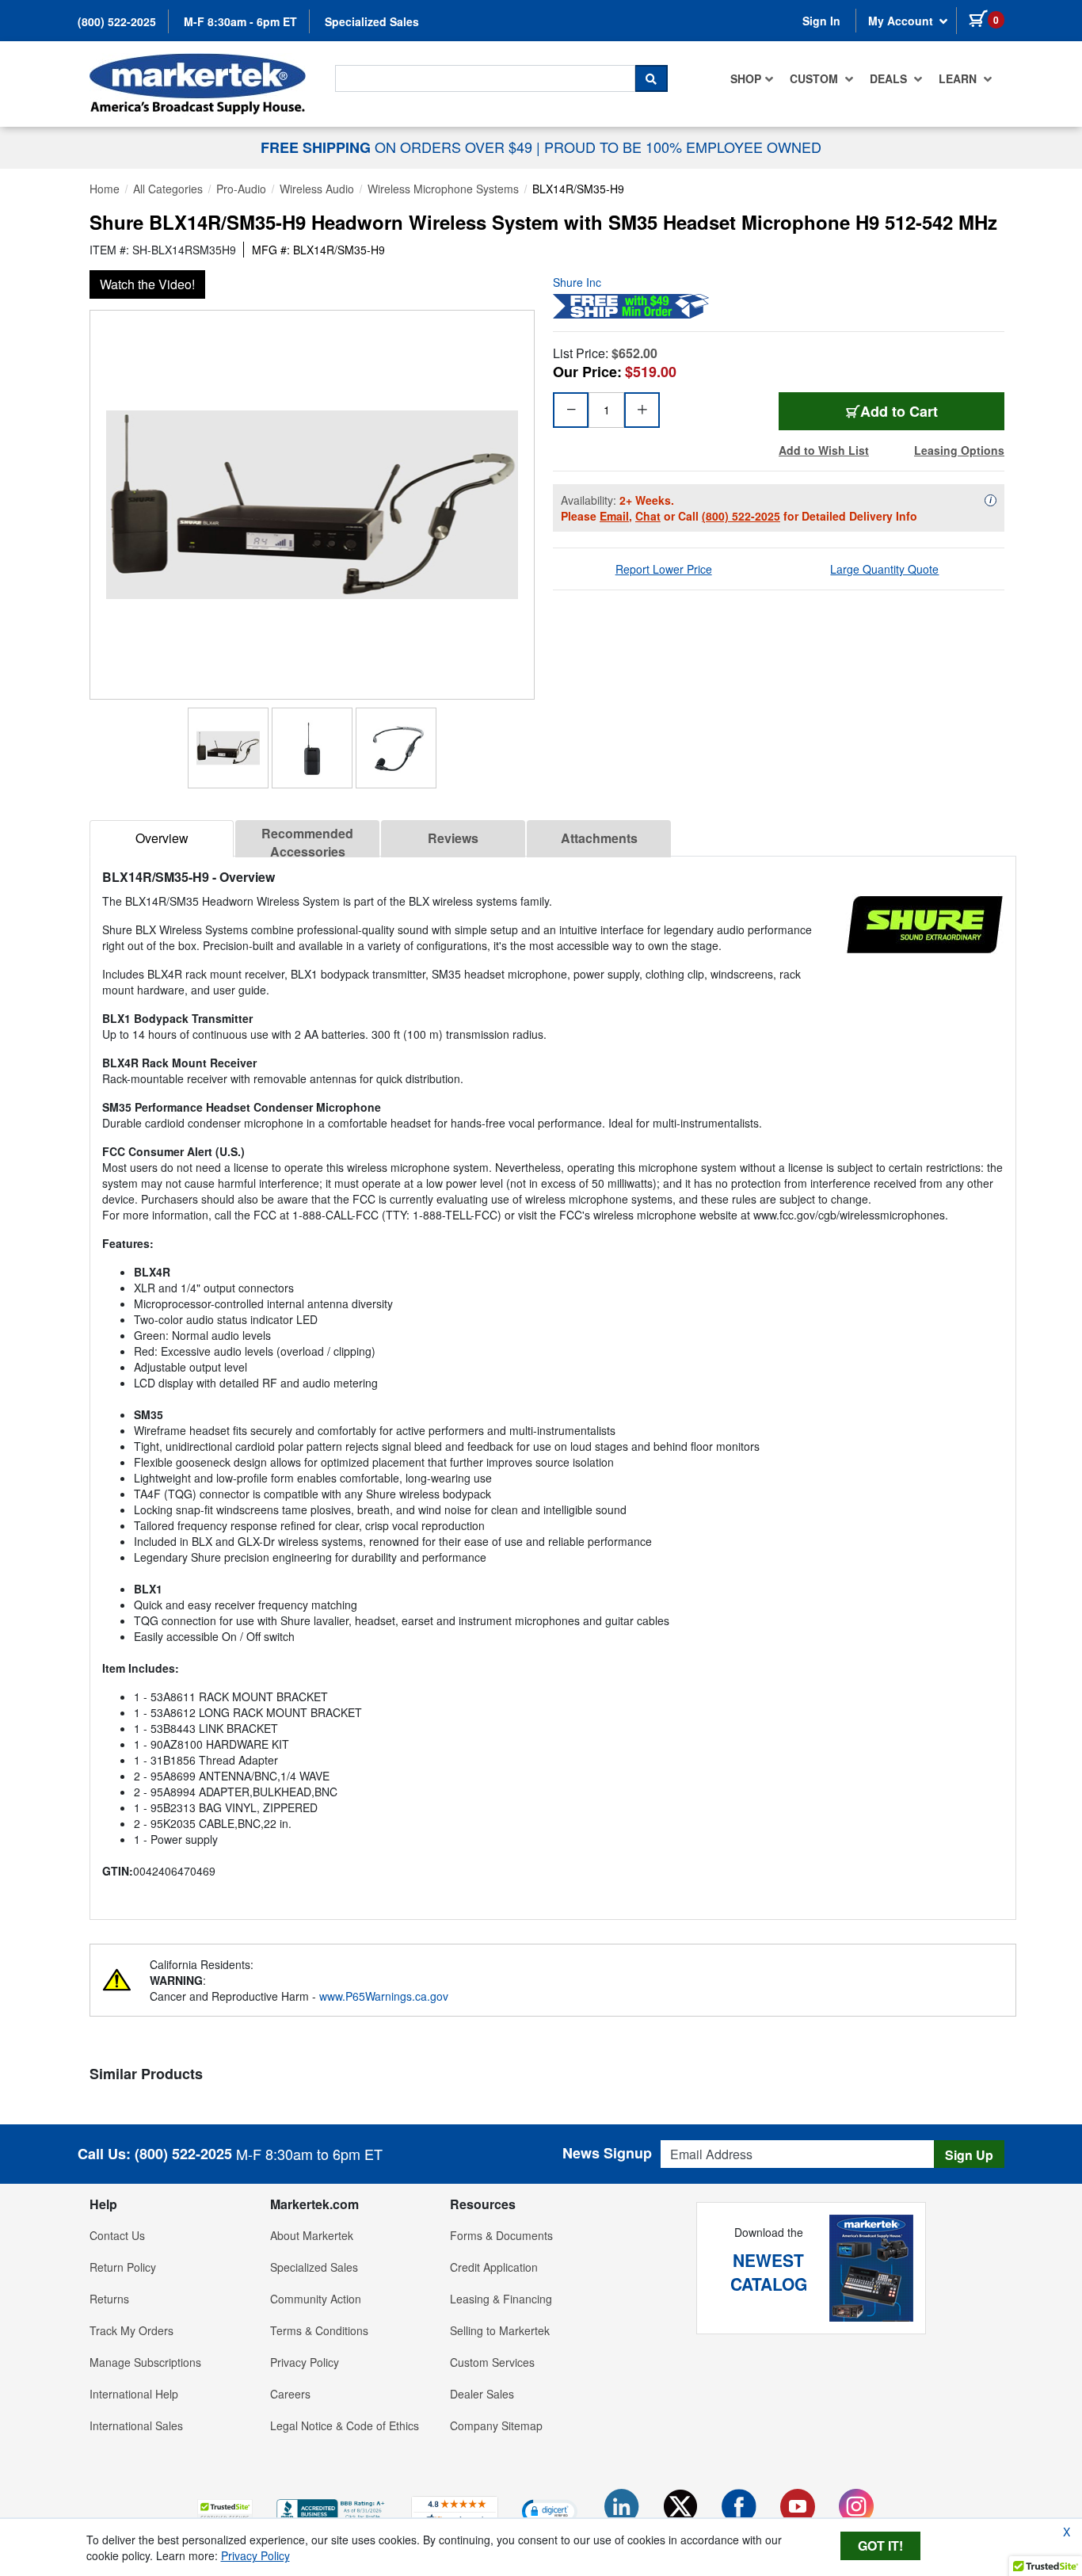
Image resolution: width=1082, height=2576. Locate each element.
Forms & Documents (501, 2235)
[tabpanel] (553, 1381)
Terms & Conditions (319, 2330)
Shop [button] (746, 78)
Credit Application (494, 2267)
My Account (902, 21)
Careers (290, 2394)
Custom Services (492, 2362)
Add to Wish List (824, 450)
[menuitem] (752, 78)
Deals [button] (890, 78)
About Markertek (312, 2235)
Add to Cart (899, 411)
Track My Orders (131, 2330)
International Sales (136, 2425)
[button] (225, 2511)
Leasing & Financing (501, 2299)
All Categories (168, 189)
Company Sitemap (496, 2425)
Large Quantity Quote (884, 569)
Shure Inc (577, 282)
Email (614, 516)
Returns (109, 2299)
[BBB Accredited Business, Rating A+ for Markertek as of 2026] (332, 2509)
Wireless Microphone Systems (443, 189)
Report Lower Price (664, 569)
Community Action (316, 2299)
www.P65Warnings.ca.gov (384, 1996)
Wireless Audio (317, 189)
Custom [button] (815, 78)
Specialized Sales (372, 21)
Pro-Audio (241, 189)
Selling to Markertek (500, 2330)
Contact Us (117, 2235)
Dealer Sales (482, 2394)
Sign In (821, 21)
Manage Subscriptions (145, 2362)
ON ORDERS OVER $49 (398, 147)
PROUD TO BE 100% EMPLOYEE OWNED (683, 147)
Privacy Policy (305, 2362)
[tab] (162, 839)
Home (105, 189)
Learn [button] (959, 78)
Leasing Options (959, 450)
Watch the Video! (147, 284)
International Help (134, 2394)
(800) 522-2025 (117, 21)
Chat (648, 516)
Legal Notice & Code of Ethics (345, 2425)
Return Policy (123, 2267)
